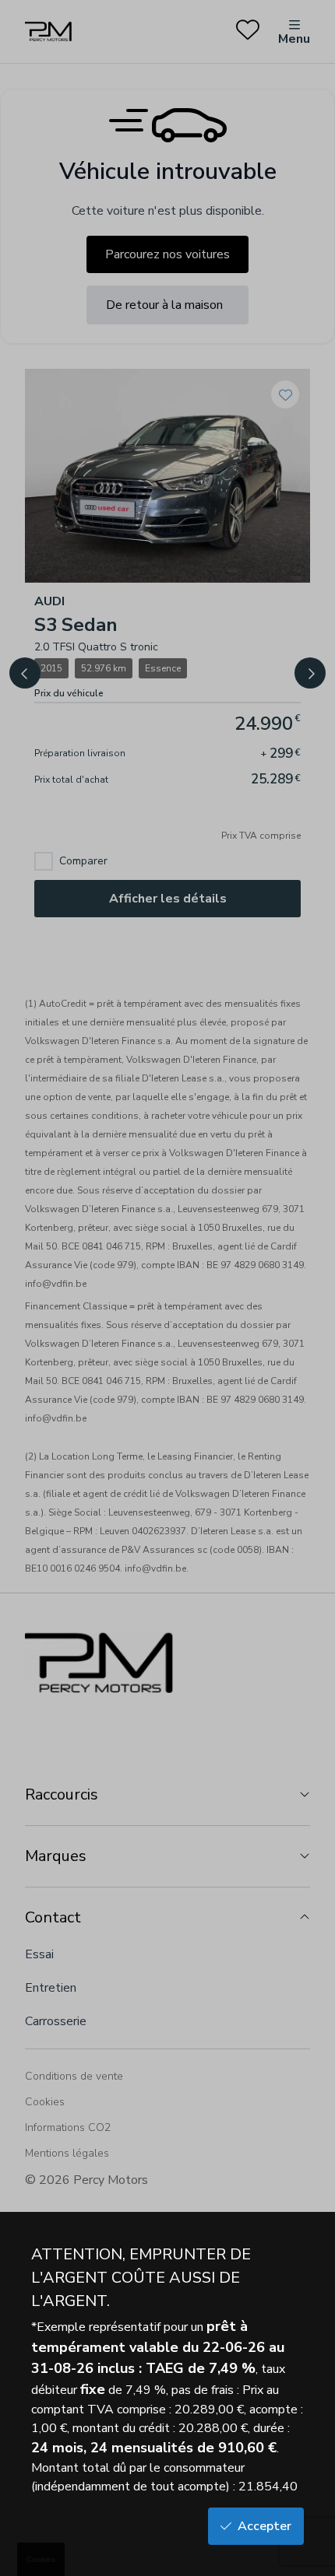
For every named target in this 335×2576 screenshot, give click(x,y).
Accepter (264, 2526)
